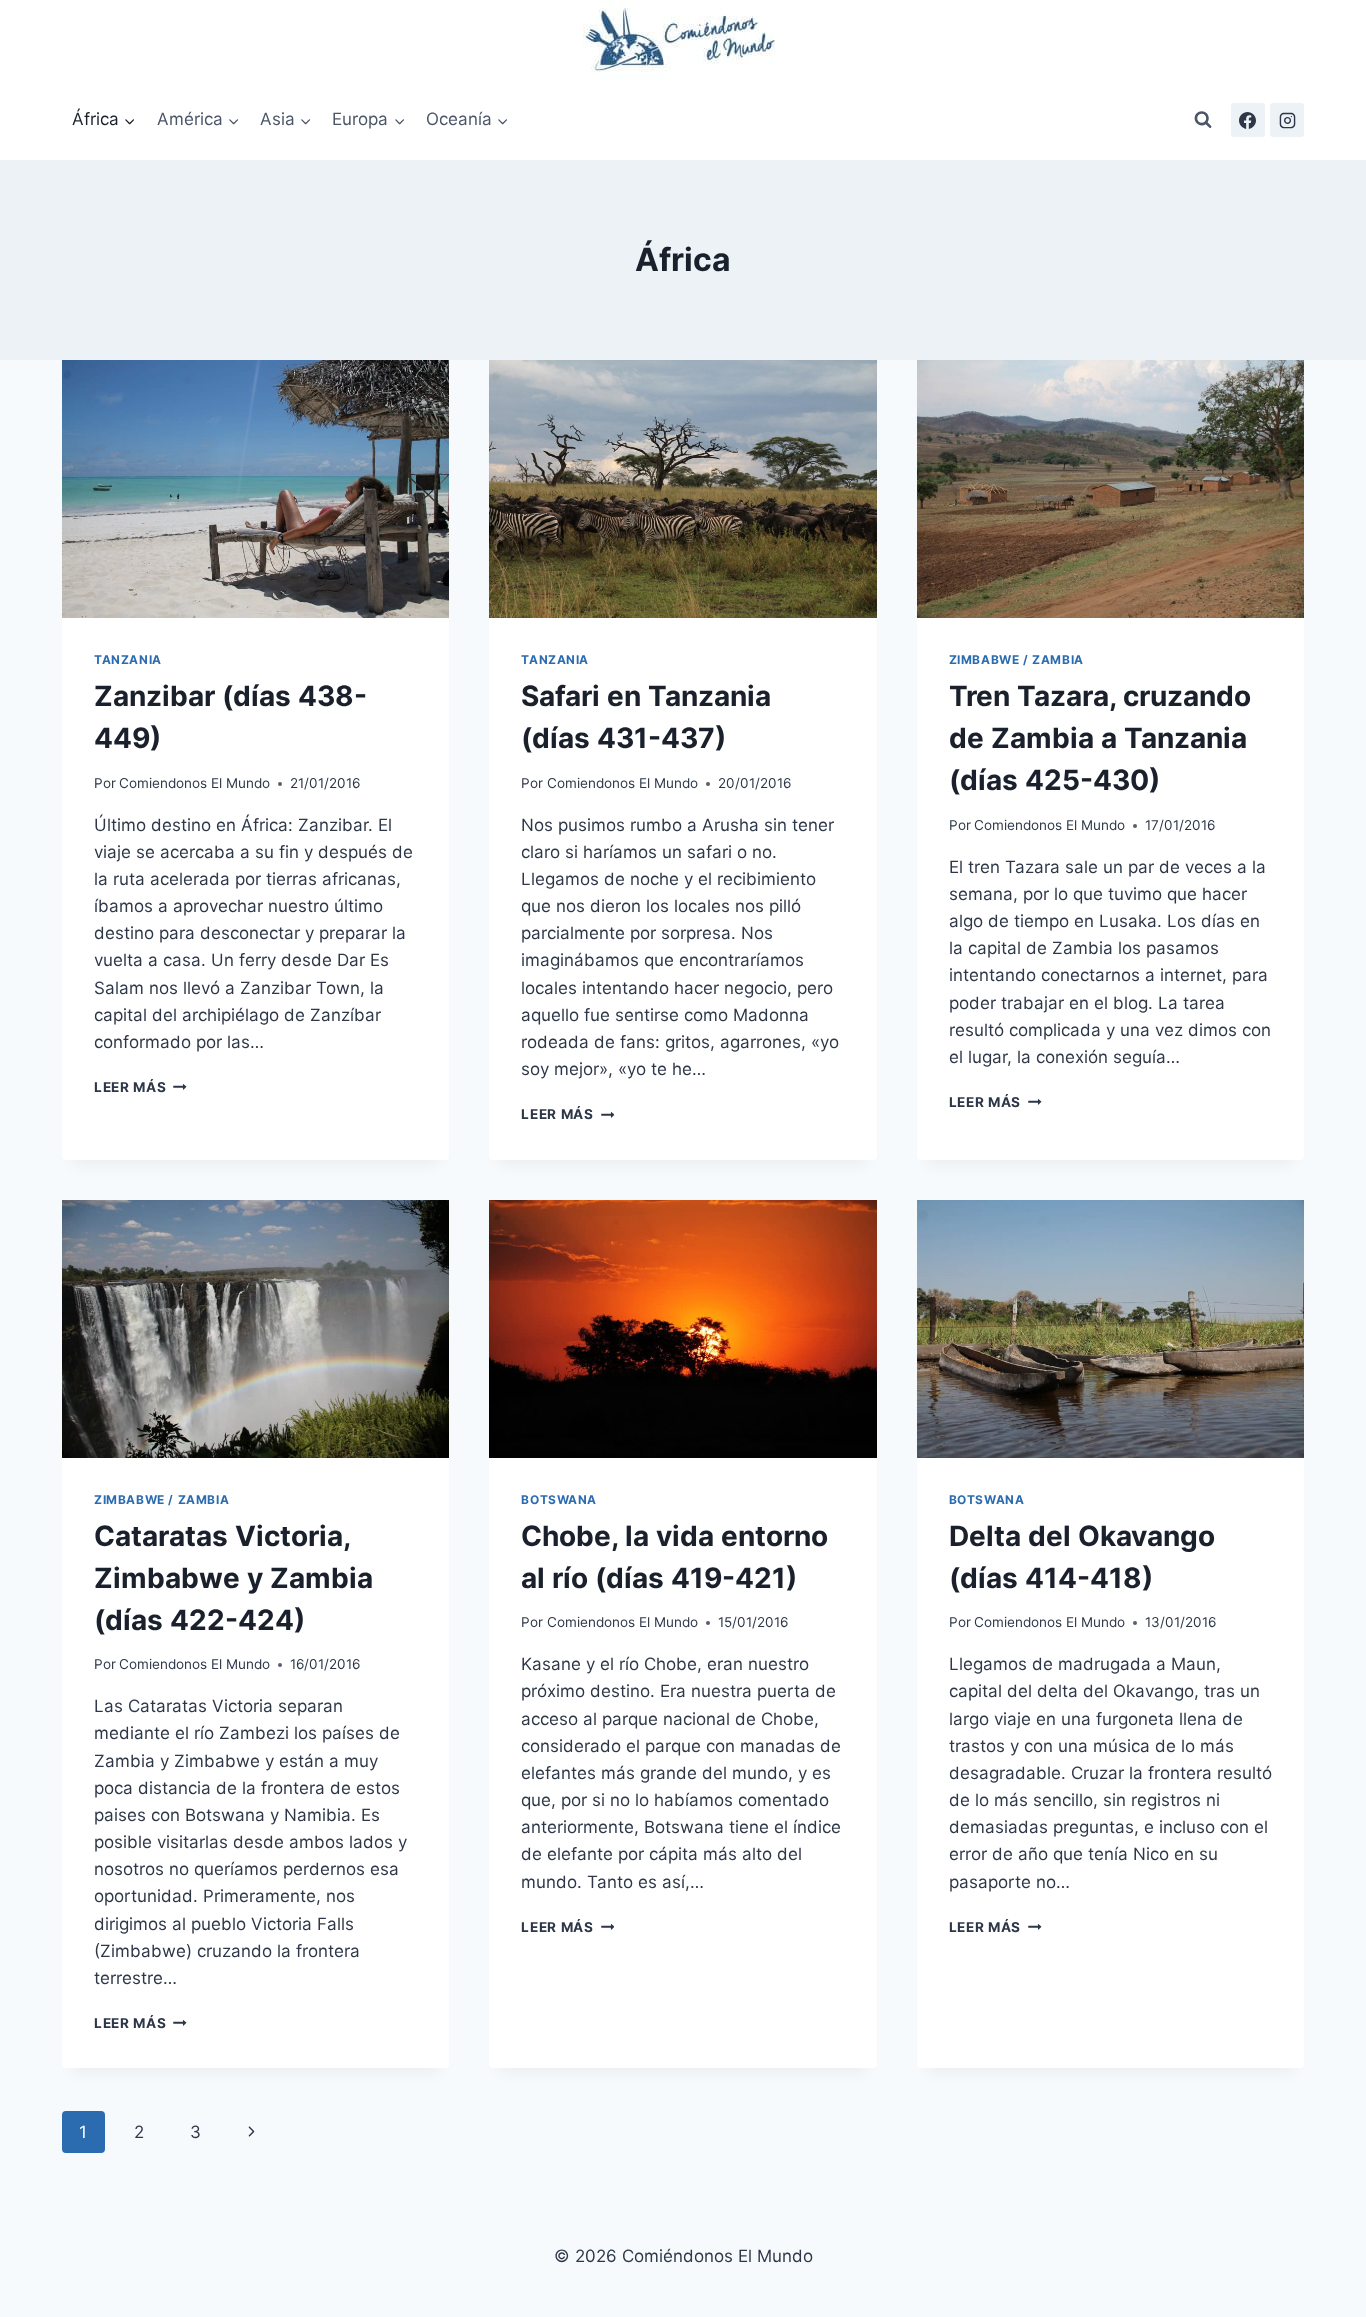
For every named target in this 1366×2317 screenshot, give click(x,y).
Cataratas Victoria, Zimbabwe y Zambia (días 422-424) (233, 1578)
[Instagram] (1287, 120)
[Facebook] (1248, 120)
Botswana (559, 1499)
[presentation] (255, 489)
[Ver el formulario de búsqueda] (1203, 120)
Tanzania (128, 659)
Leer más (140, 1087)
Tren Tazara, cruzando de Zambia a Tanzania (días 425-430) (1100, 738)
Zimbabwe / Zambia (1016, 659)
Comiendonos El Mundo (194, 783)
